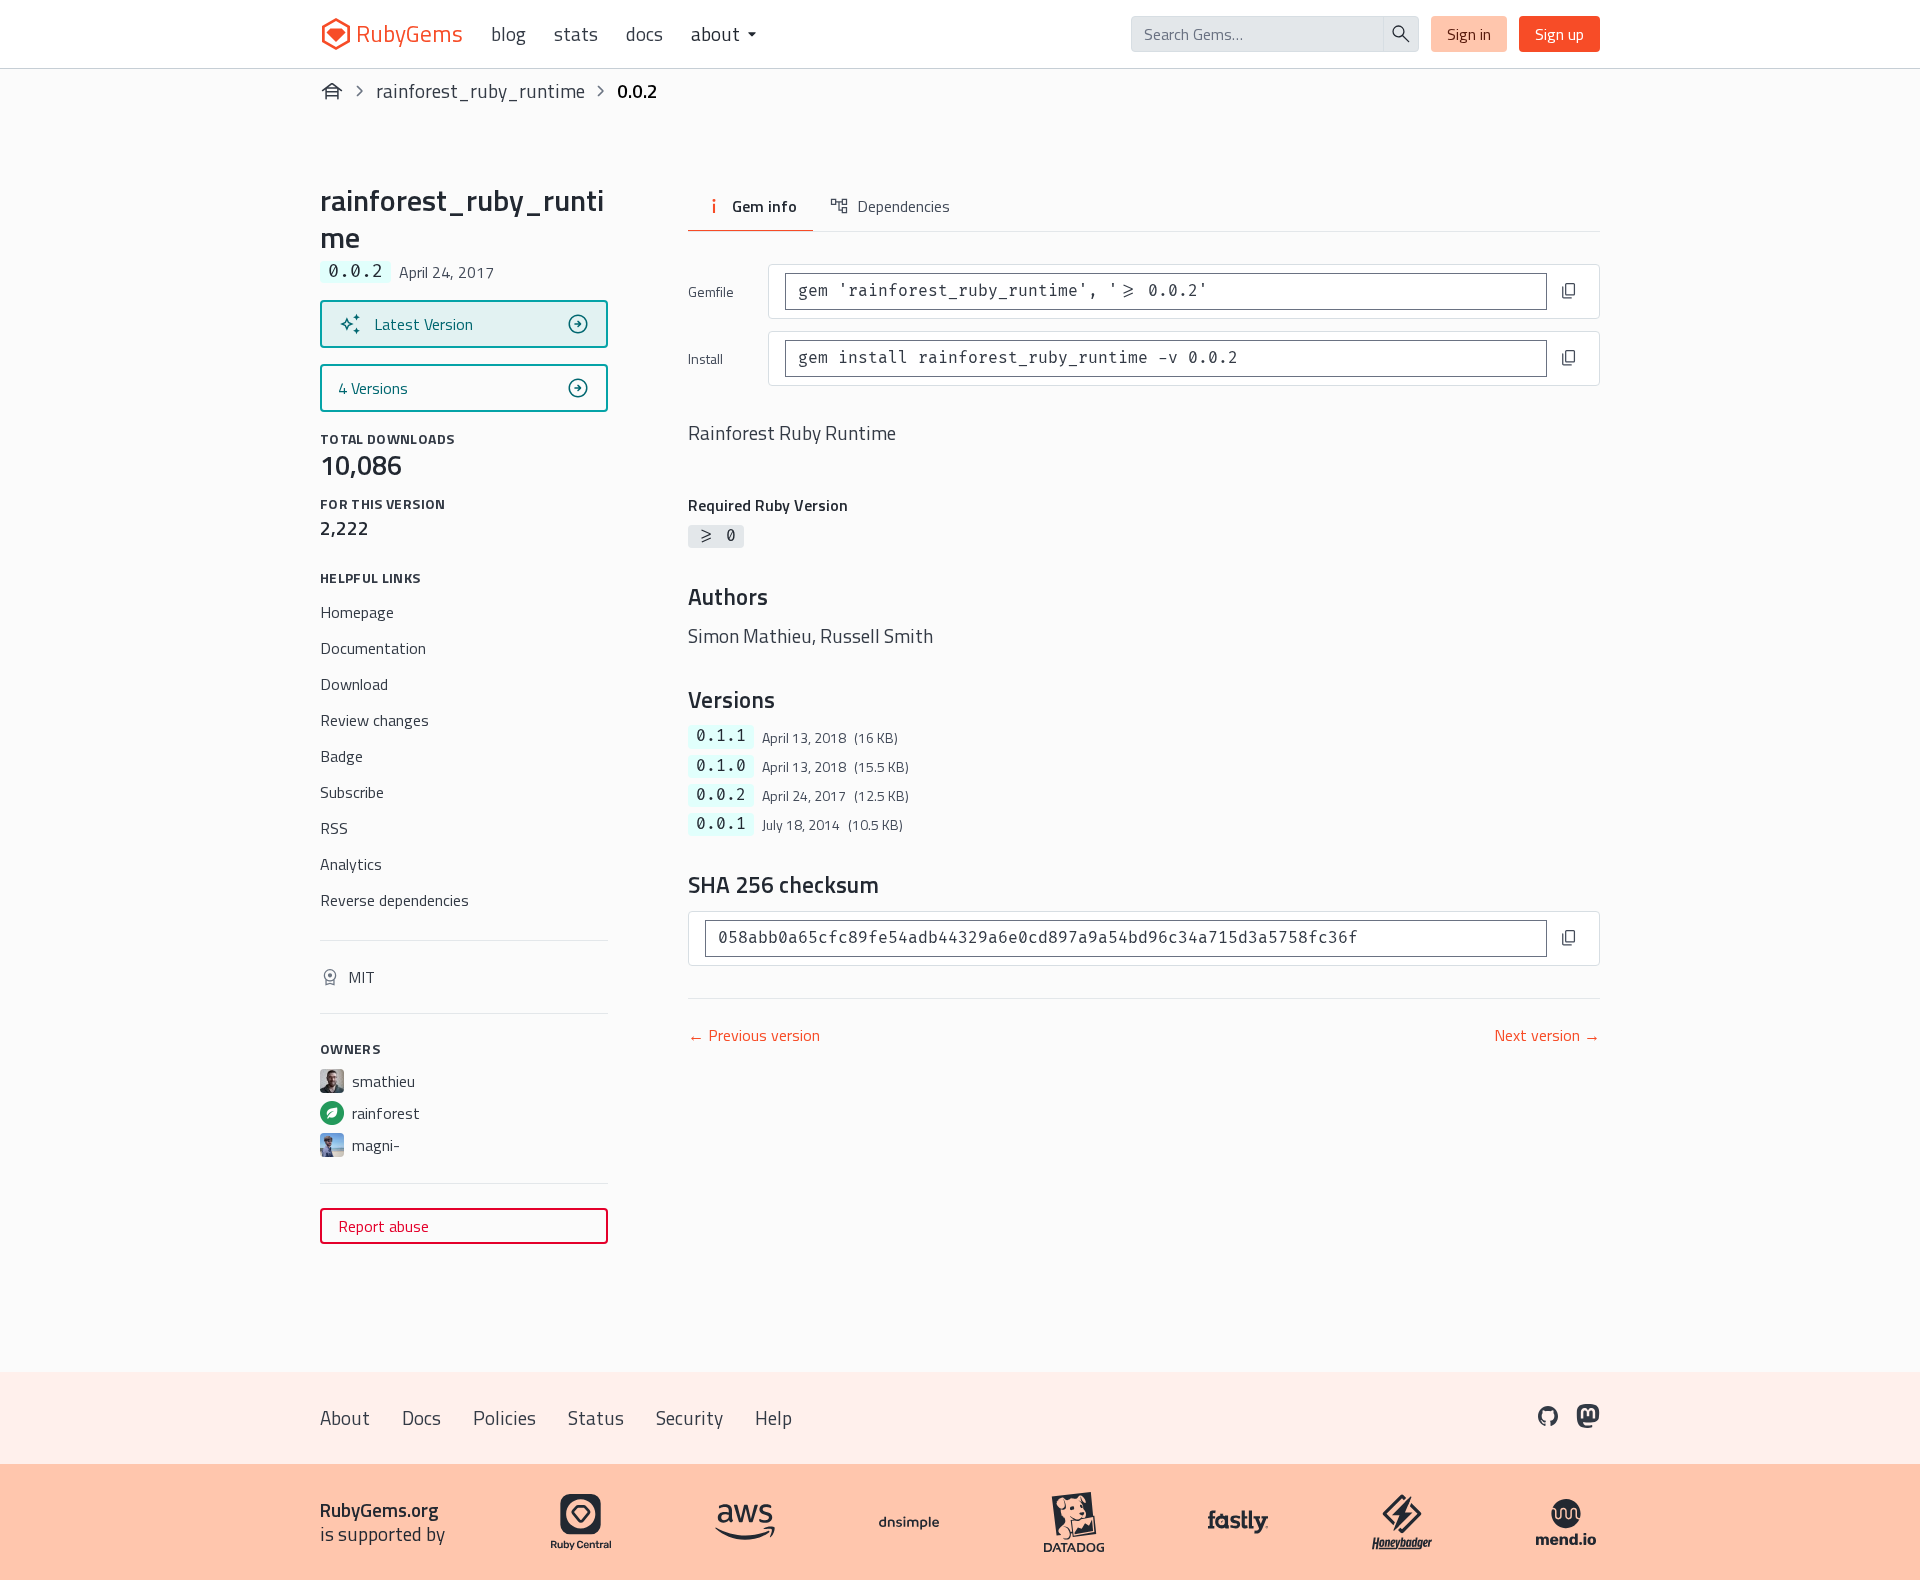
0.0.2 (721, 795)
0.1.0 (721, 766)
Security (689, 1417)
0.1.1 (721, 736)
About (345, 1417)
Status (596, 1417)
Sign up (1559, 34)
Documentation (373, 648)
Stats (576, 34)
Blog (508, 34)
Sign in (1469, 34)
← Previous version (754, 1035)
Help (773, 1417)
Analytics (351, 864)
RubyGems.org (379, 1509)
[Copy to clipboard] (1569, 291)
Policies (504, 1417)
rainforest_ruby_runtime (480, 90)
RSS (334, 828)
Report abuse (383, 1226)
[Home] (332, 91)
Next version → (1547, 1035)
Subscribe (352, 792)
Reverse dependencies (394, 900)
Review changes (374, 720)
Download (354, 684)
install (705, 358)
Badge (341, 756)
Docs (644, 34)
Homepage (357, 612)
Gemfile (711, 291)
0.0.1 (721, 824)
